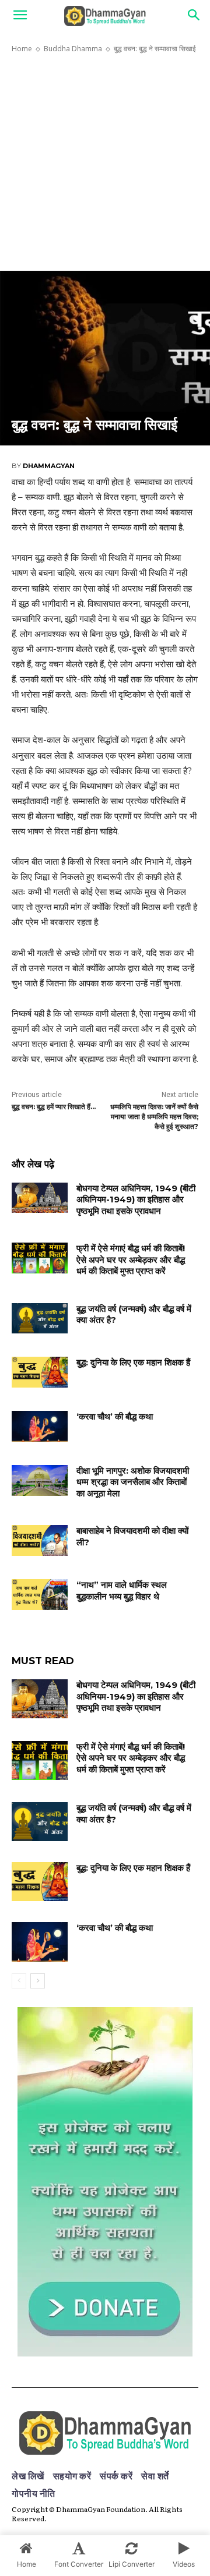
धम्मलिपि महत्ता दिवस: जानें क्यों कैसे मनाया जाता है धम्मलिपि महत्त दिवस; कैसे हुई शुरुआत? (154, 1117)
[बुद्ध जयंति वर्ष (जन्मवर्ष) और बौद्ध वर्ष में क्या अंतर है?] (40, 1319)
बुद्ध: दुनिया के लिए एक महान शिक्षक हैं (133, 1362)
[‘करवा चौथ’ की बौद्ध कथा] (40, 1426)
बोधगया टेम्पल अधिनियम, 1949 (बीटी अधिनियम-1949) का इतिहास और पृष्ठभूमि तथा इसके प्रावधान (136, 1199)
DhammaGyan (49, 466)
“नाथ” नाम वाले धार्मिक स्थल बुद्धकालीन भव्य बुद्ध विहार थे (122, 1590)
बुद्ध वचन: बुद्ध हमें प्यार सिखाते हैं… (54, 1107)
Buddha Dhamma (73, 49)
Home (22, 49)
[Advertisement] (105, 162)
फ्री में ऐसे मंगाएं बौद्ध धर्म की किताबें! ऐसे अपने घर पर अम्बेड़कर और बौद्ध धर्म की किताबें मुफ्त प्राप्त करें (131, 1259)
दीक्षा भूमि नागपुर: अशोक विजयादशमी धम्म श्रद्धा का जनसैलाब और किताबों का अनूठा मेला (133, 1482)
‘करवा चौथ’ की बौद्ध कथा (115, 1416)
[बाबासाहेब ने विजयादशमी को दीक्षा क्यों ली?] (40, 1540)
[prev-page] (19, 1981)
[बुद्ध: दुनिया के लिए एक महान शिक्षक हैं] (40, 1372)
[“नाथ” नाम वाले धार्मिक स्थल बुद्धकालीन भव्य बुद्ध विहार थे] (40, 1595)
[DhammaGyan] (105, 2433)
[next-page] (38, 1981)
